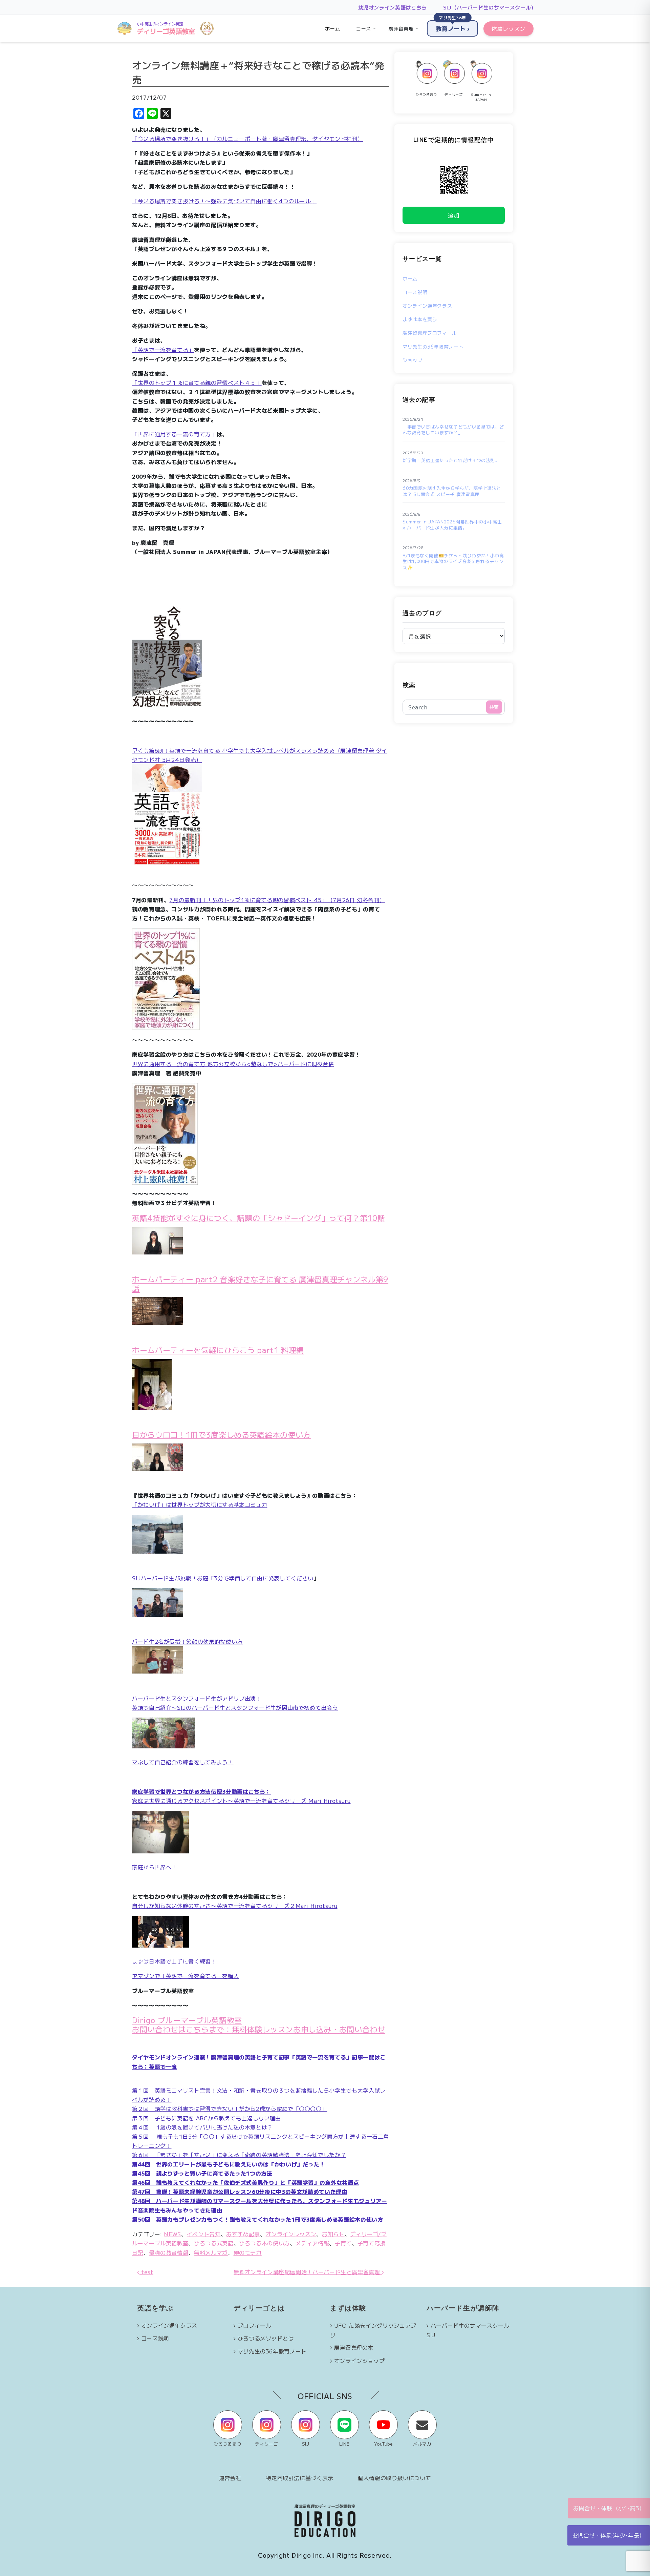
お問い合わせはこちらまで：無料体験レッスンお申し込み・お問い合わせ (259, 2029)
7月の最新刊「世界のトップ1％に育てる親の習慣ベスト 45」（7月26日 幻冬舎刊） (277, 900)
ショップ (413, 360)
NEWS (172, 2234)
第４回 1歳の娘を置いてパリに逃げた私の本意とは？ (202, 2127)
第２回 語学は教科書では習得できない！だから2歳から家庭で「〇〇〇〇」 (230, 2108)
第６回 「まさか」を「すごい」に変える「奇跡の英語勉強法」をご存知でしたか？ (239, 2155)
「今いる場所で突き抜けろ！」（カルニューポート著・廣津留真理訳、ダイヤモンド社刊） (247, 139)
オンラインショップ (360, 2361)
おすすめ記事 (243, 2234)
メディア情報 (312, 2243)
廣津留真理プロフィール (430, 333)
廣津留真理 (401, 28)
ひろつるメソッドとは (266, 2338)
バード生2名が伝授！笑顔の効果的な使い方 (187, 1641)
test (146, 2272)
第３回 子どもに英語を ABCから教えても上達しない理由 (207, 2118)
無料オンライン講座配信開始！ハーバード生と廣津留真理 (308, 2272)
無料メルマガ (211, 2252)
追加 (453, 215)
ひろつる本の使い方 (264, 2243)
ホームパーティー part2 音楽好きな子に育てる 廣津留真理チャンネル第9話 (260, 1283)
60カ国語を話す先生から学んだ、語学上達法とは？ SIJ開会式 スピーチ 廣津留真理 (452, 491)
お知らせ (333, 2234)
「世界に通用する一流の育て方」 (174, 434)
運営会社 (230, 2478)
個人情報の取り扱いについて (394, 2478)
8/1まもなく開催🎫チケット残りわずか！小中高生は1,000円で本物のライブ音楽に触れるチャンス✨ (453, 562)
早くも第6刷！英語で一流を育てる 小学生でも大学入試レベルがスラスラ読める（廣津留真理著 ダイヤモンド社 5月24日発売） (260, 755)
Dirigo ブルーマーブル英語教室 (187, 2020)
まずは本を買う (420, 319)
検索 (409, 685)
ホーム (332, 28)
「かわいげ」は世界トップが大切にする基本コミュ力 (200, 1504)
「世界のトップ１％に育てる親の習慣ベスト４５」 (197, 382)
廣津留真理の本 (354, 2347)
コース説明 (415, 292)
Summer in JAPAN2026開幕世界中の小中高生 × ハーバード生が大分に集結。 (452, 525)
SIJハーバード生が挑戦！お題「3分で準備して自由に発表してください (223, 1578)
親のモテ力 (248, 2252)
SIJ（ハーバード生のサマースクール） (490, 7)
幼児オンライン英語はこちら (393, 7)
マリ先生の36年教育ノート (433, 347)
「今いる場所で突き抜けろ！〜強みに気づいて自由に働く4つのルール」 (224, 201)
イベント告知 (204, 2234)
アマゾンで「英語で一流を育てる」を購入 (186, 1976)
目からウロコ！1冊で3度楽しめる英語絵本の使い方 (221, 1434)
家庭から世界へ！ (155, 1867)
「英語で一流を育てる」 (163, 350)
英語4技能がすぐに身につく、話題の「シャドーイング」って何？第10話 (258, 1218)
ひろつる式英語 (214, 2243)
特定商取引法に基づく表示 (300, 2478)
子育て (343, 2243)
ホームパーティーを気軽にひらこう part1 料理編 (218, 1350)
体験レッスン (508, 28)
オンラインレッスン (291, 2234)
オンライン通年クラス (427, 306)
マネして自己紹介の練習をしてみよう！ (183, 1762)
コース (364, 28)
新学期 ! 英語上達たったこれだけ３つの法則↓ (450, 460)
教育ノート (452, 26)
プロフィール (255, 2325)
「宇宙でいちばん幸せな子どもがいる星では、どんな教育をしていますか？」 (453, 430)
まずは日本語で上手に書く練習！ (174, 1961)
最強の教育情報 (169, 2252)
